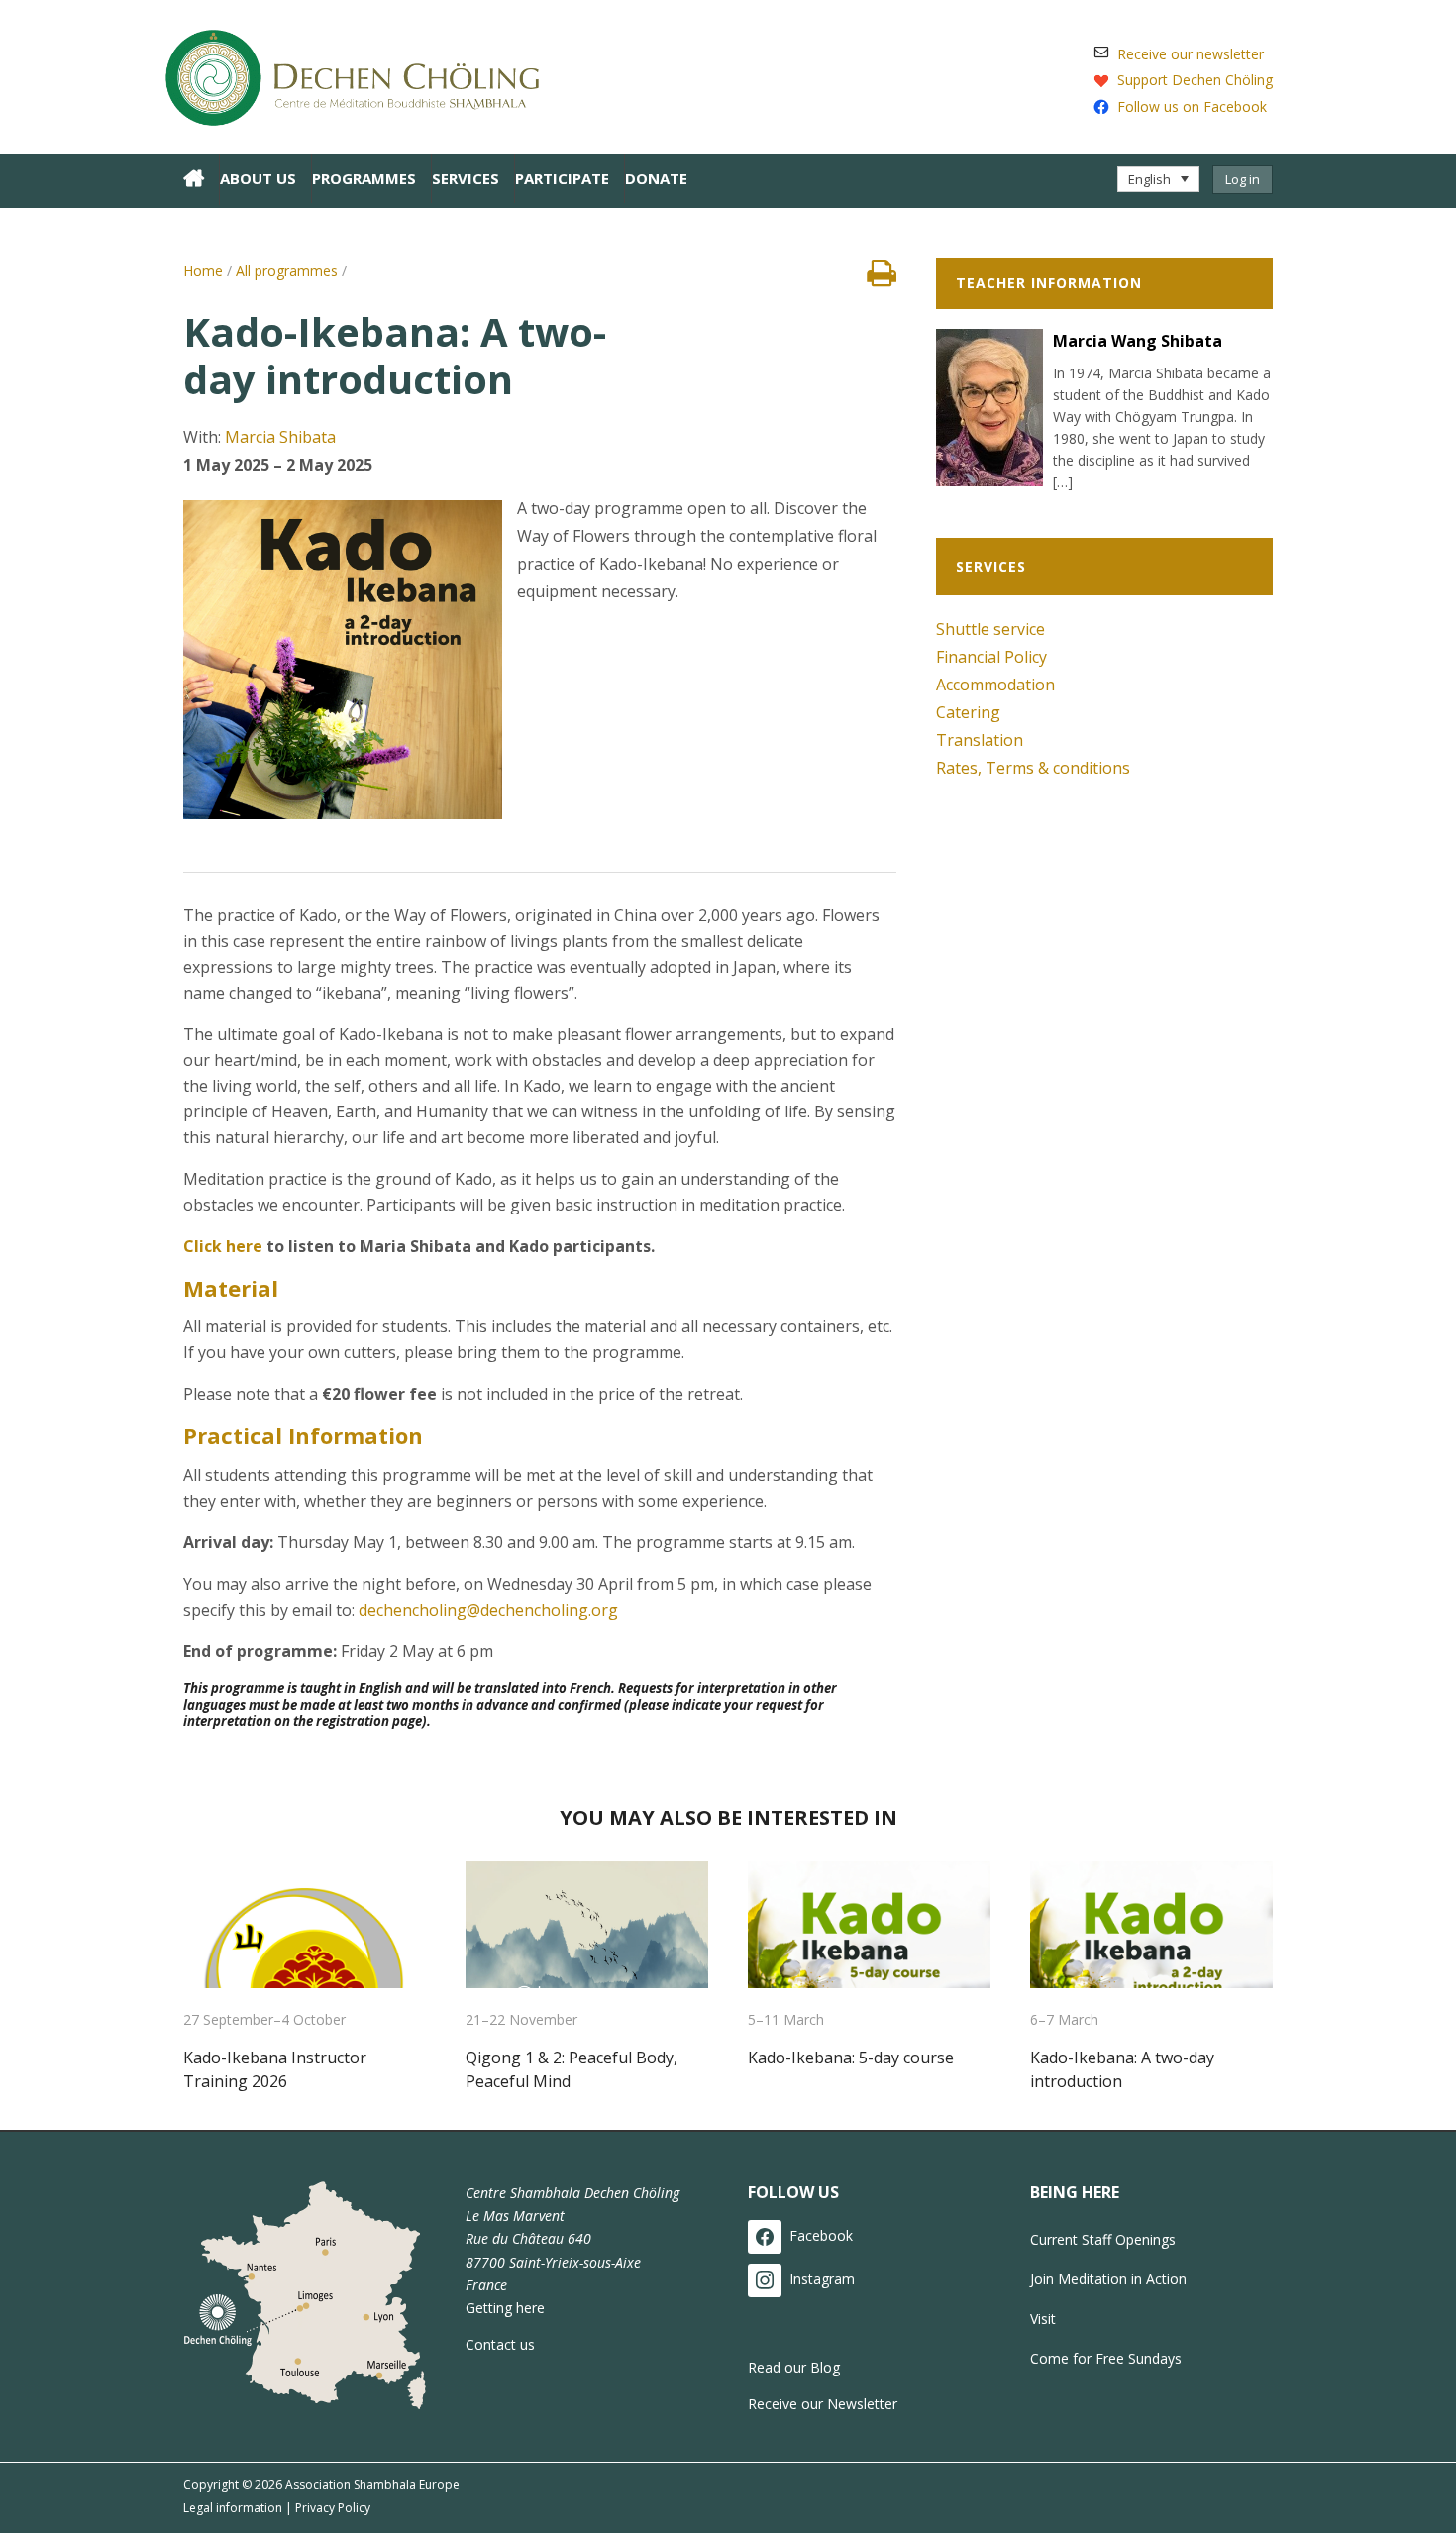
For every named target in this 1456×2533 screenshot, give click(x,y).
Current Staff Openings (1103, 2239)
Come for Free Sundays (1106, 2358)
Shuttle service (990, 629)
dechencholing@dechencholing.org (488, 1610)
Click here (223, 1246)
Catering (968, 712)
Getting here (505, 2308)
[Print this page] (882, 278)
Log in (1243, 179)
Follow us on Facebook (1192, 106)
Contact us (500, 2344)
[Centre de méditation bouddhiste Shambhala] (362, 74)
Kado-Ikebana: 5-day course (851, 2058)
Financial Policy (991, 657)
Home (203, 271)
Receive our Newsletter (823, 2404)
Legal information (233, 2508)
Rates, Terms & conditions (1033, 768)
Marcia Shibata (280, 437)
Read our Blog (794, 2367)
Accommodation (995, 685)
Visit (1043, 2319)
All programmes (287, 271)
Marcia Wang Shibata (1138, 341)
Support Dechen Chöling (1195, 80)
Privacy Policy (333, 2508)
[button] (1158, 179)
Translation (980, 740)
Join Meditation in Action (1108, 2279)
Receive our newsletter (1191, 54)
